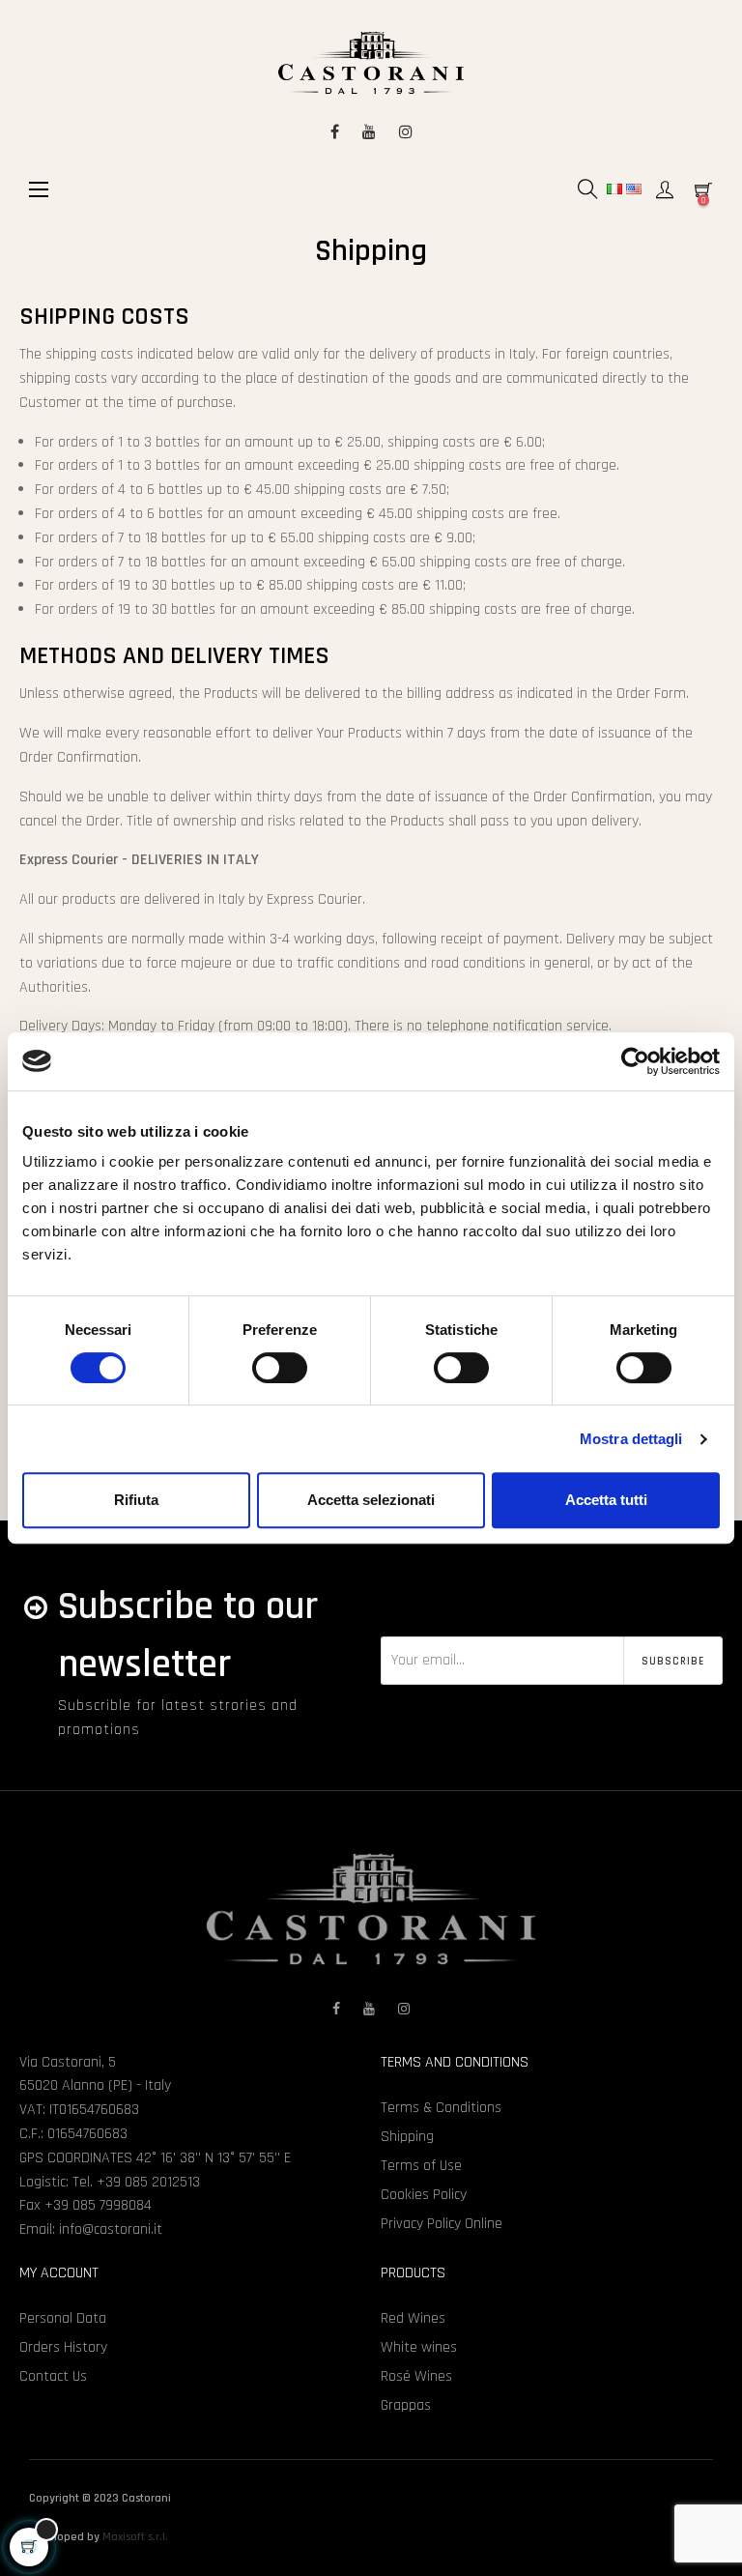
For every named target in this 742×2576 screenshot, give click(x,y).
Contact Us (53, 2376)
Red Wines (413, 2318)
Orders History (63, 2347)
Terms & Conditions (441, 2108)
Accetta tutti (606, 1500)
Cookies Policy (424, 2195)
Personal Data (63, 2318)
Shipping (407, 2137)
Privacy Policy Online (442, 2224)
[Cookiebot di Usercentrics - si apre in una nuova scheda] (635, 1061)
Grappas (406, 2405)
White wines (419, 2347)
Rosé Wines (416, 2376)
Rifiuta (136, 1500)
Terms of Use (421, 2166)
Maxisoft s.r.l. (135, 2537)
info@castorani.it (111, 2229)
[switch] (280, 1368)
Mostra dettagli (631, 1439)
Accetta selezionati (371, 1500)
